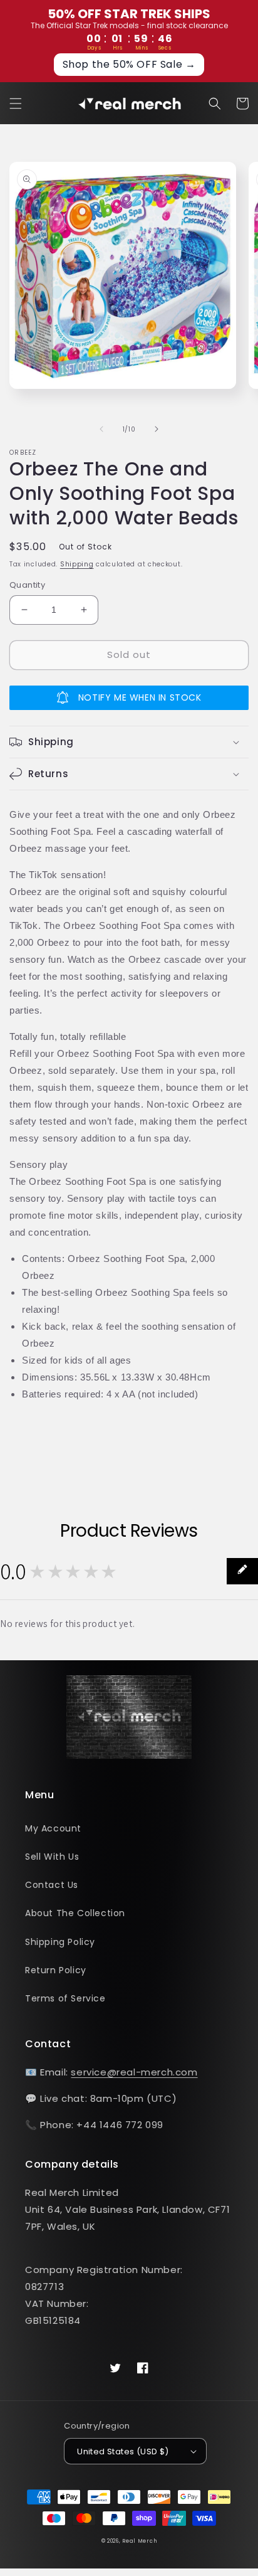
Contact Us (52, 1885)
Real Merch (139, 2541)
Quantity (27, 585)
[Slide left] (101, 429)
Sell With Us (52, 1857)
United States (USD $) (123, 2451)
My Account (53, 1828)
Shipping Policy (60, 1942)
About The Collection (75, 1913)
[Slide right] (157, 429)
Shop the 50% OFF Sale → (129, 64)
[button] (16, 103)
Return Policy (56, 1970)
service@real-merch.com (134, 2072)
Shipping (77, 564)
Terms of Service (65, 1998)
